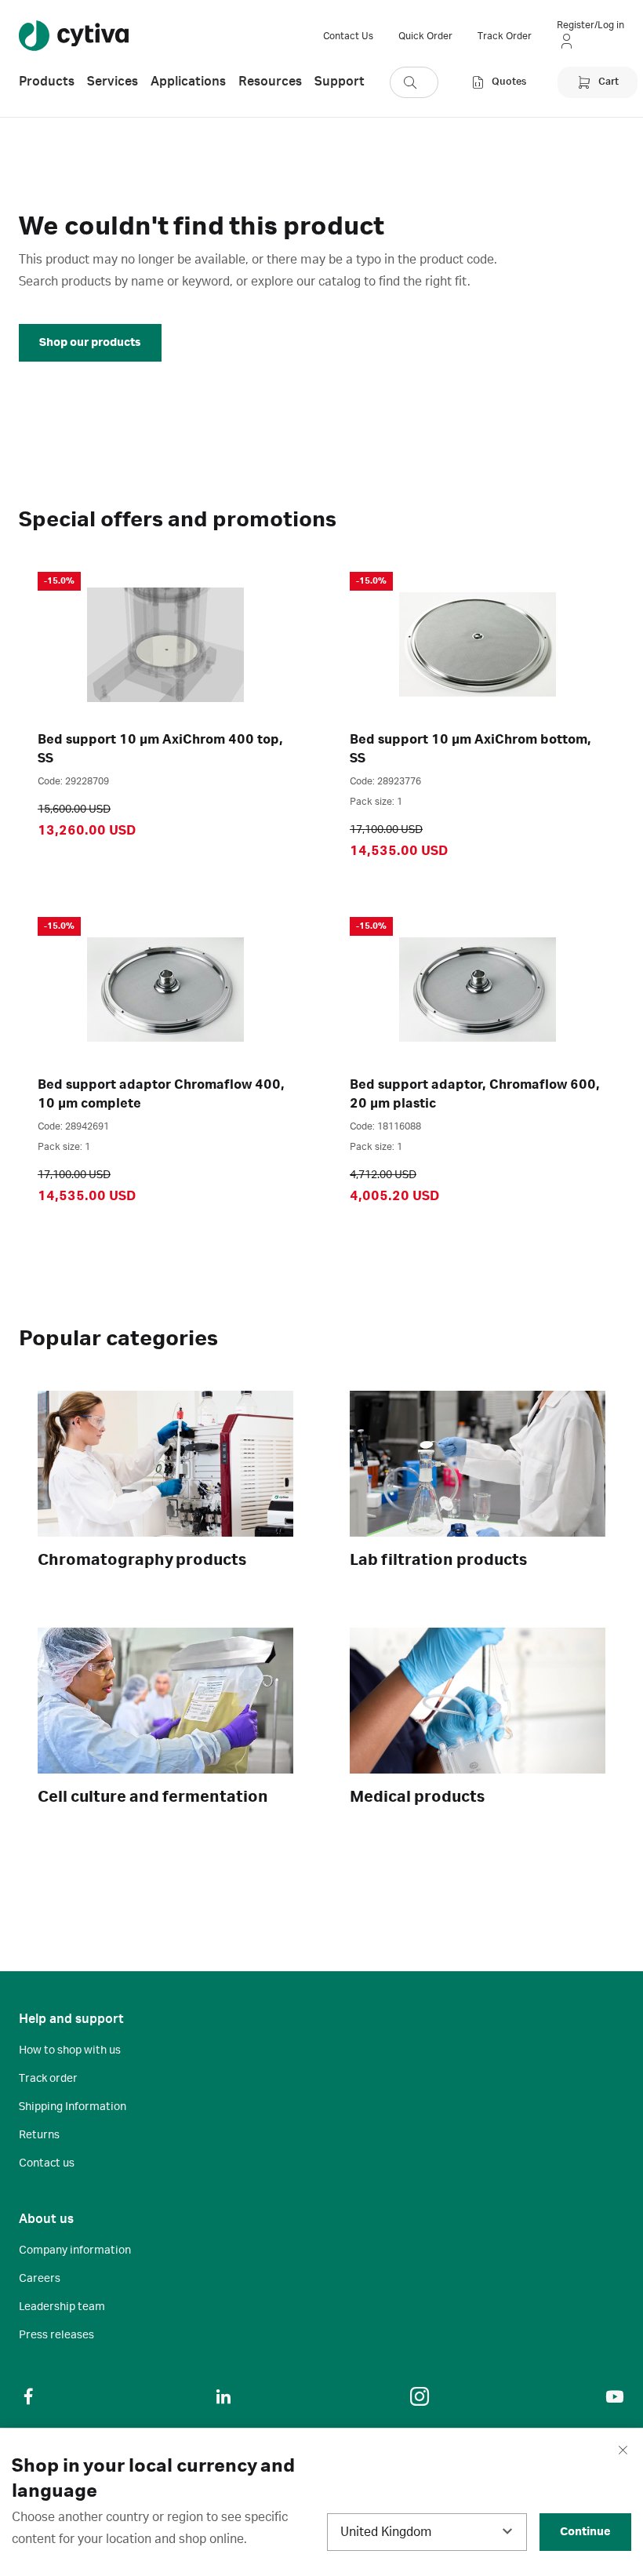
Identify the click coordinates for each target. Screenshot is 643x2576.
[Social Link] (28, 2396)
